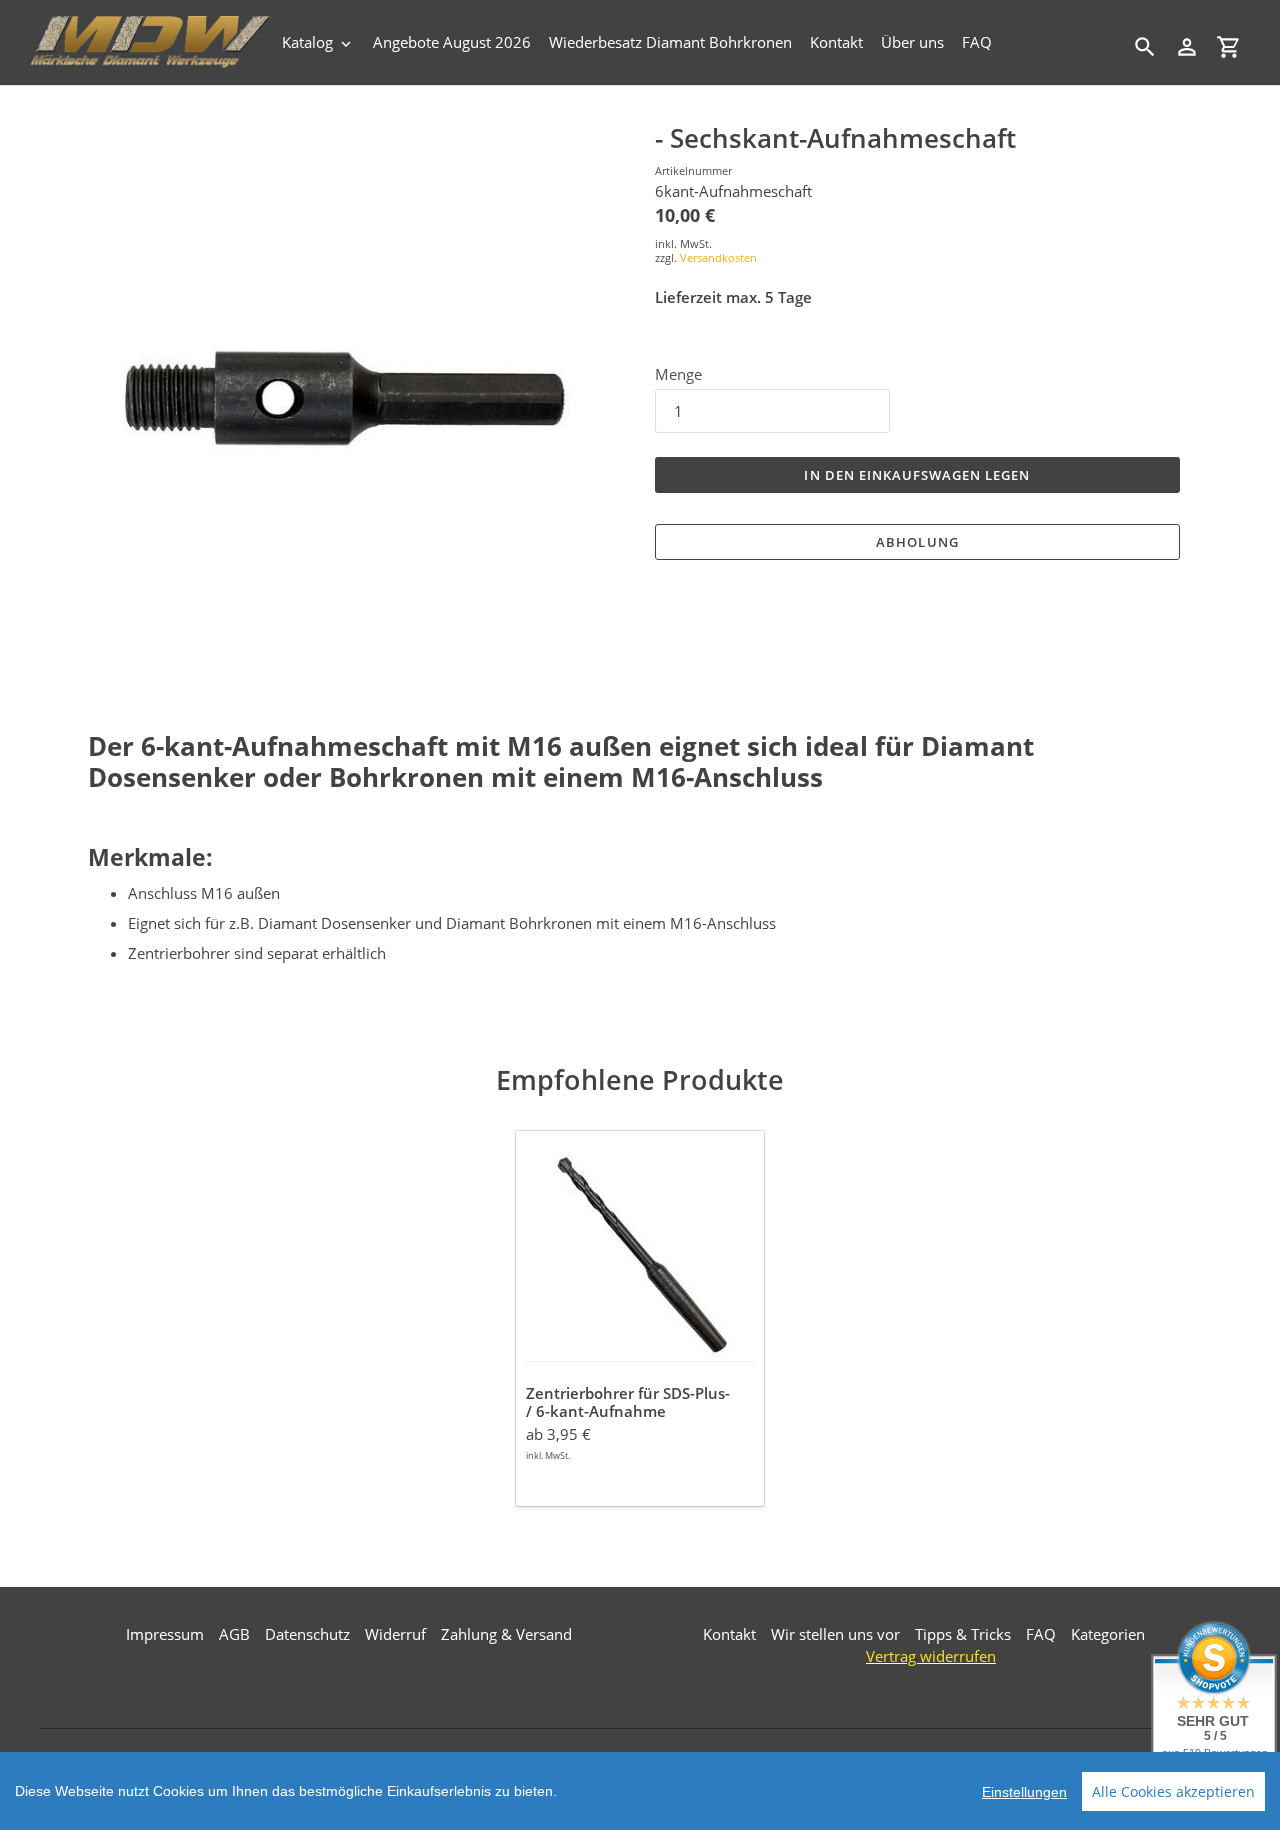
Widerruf (395, 1634)
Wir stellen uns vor (835, 1634)
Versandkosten (718, 257)
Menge (678, 374)
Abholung (917, 542)
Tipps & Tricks (963, 1634)
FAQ (1041, 1634)
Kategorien (1108, 1634)
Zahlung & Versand (506, 1634)
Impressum (165, 1634)
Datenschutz (307, 1634)
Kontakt (729, 1634)
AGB (234, 1634)
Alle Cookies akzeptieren (1173, 1791)
